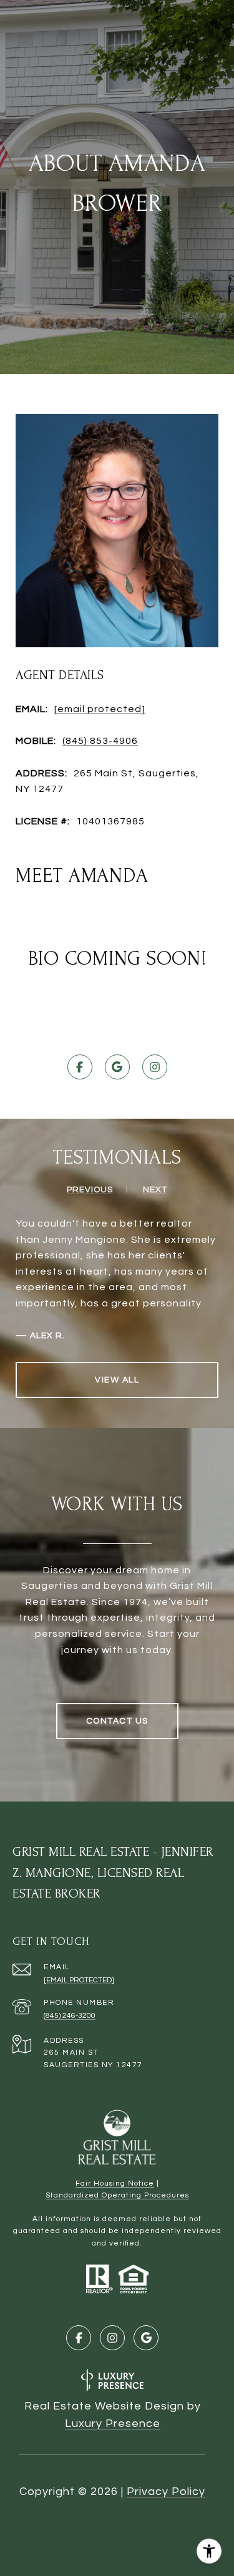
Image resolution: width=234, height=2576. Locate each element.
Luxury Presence (113, 2424)
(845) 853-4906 (100, 741)
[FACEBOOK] (80, 1067)
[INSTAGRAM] (155, 1067)
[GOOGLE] (117, 1067)
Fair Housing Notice (115, 2183)
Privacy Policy (166, 2492)
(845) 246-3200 (70, 2016)
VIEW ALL (117, 1380)
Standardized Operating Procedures (117, 2195)
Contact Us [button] (117, 1721)
